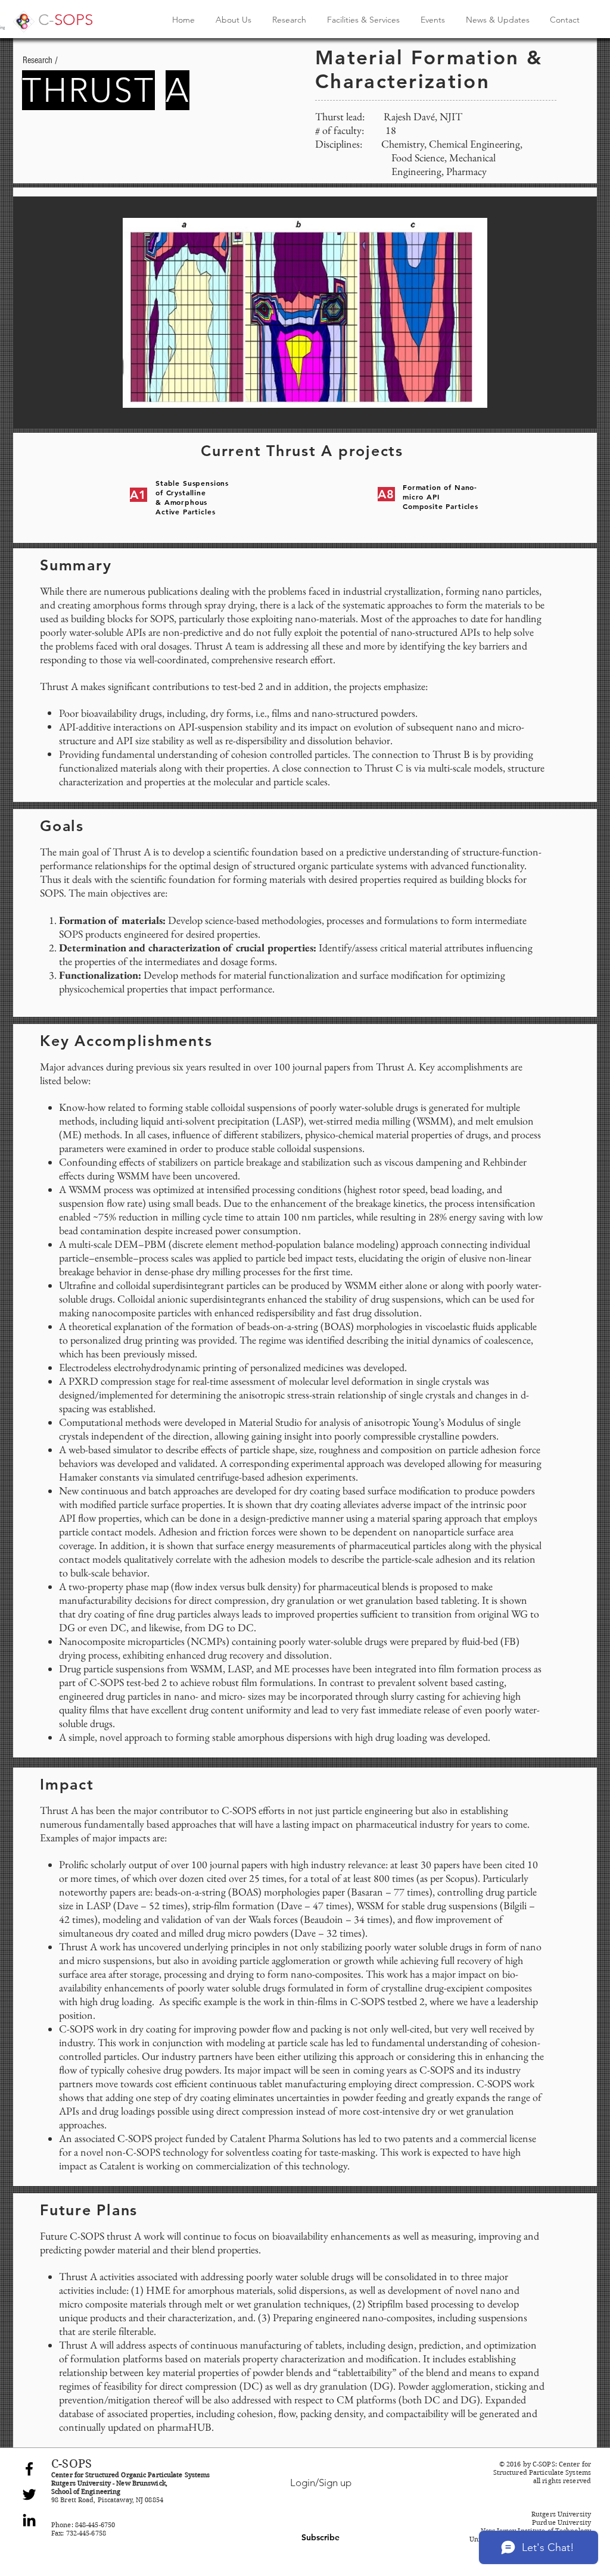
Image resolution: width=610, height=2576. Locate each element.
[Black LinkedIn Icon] (29, 2520)
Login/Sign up (321, 2483)
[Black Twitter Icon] (29, 2494)
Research (38, 60)
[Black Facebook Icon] (29, 2469)
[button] (305, 313)
